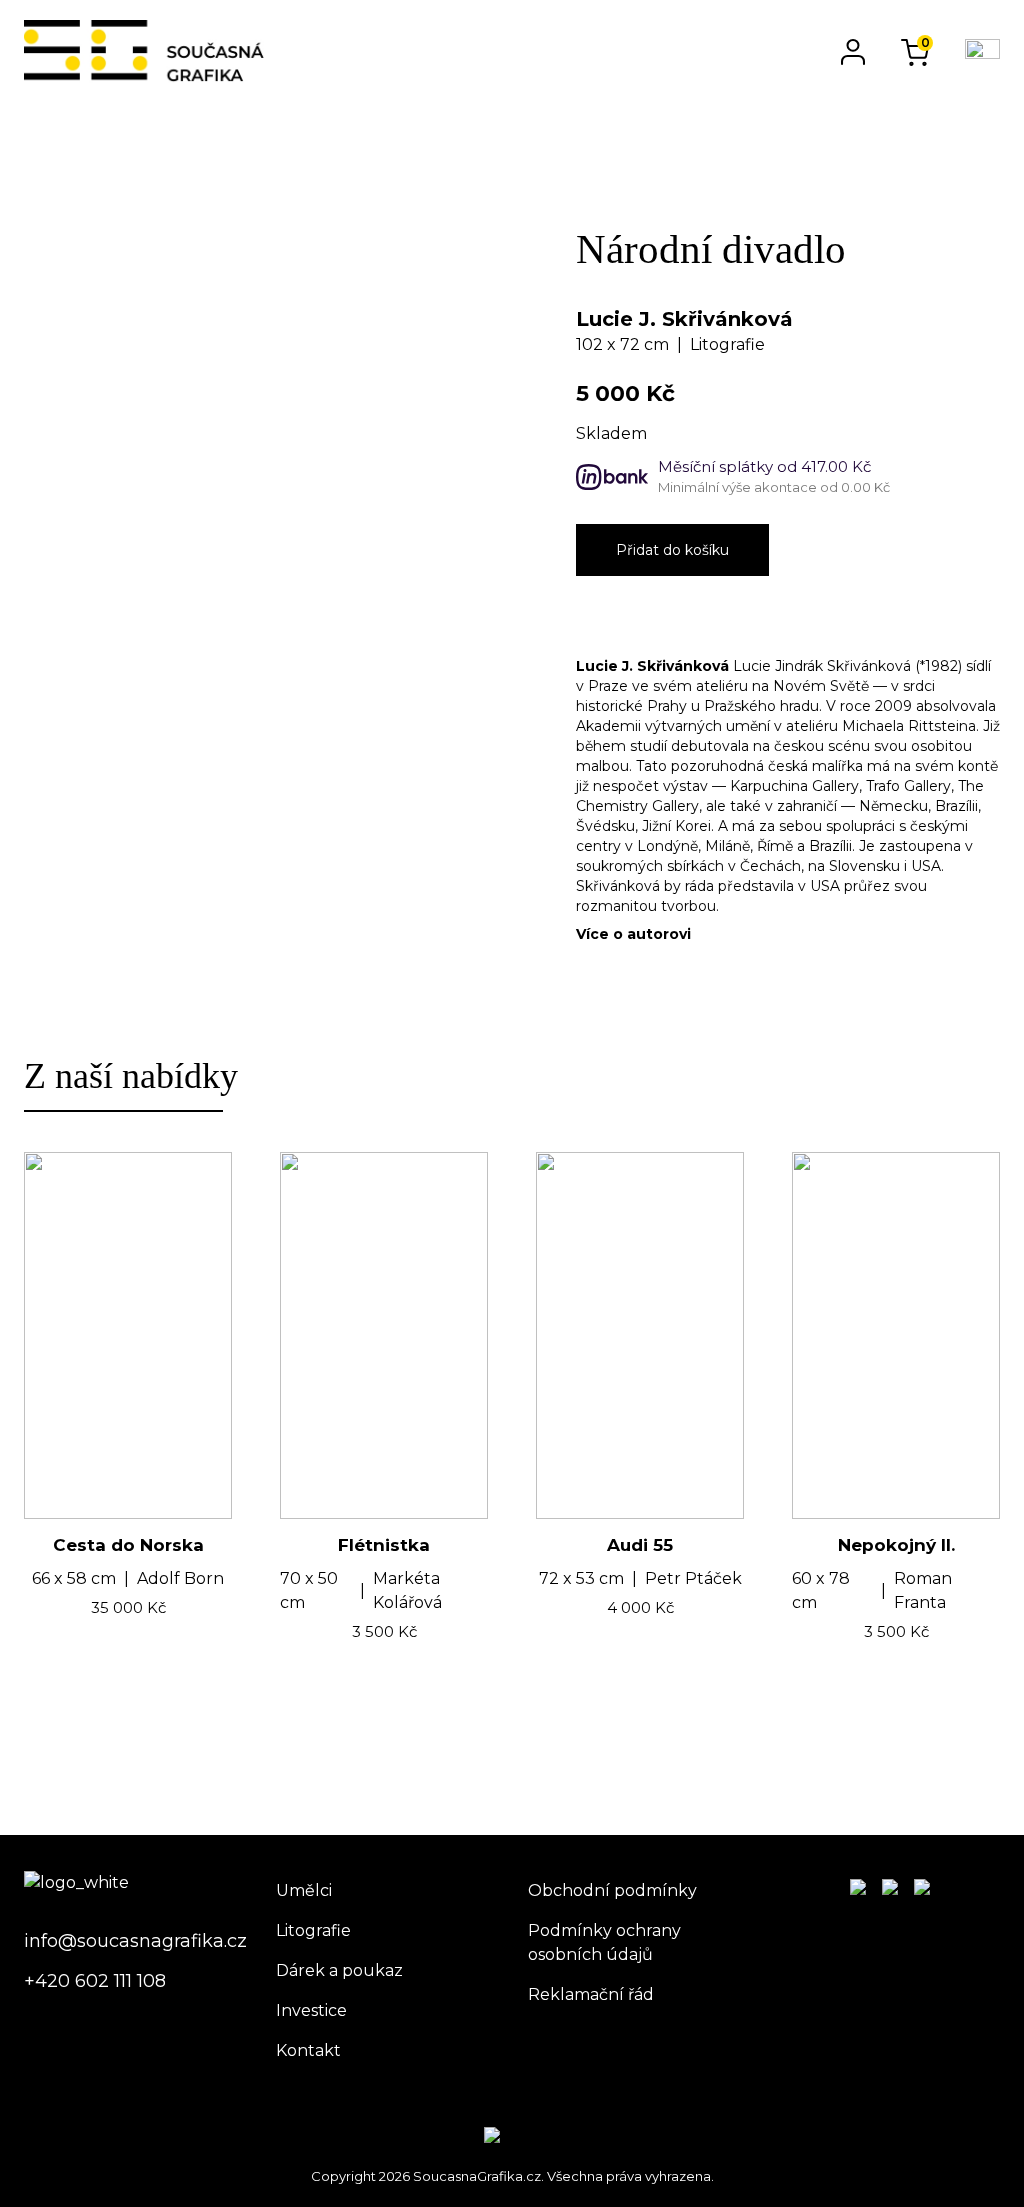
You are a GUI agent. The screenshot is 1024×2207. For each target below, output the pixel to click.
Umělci (304, 1890)
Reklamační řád (591, 1994)
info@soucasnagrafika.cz (134, 1941)
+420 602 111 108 (95, 1981)
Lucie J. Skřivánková (684, 319)
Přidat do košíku (672, 550)
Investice (311, 2010)
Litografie (313, 1930)
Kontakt (308, 2050)
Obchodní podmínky (612, 1890)
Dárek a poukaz (339, 1970)
